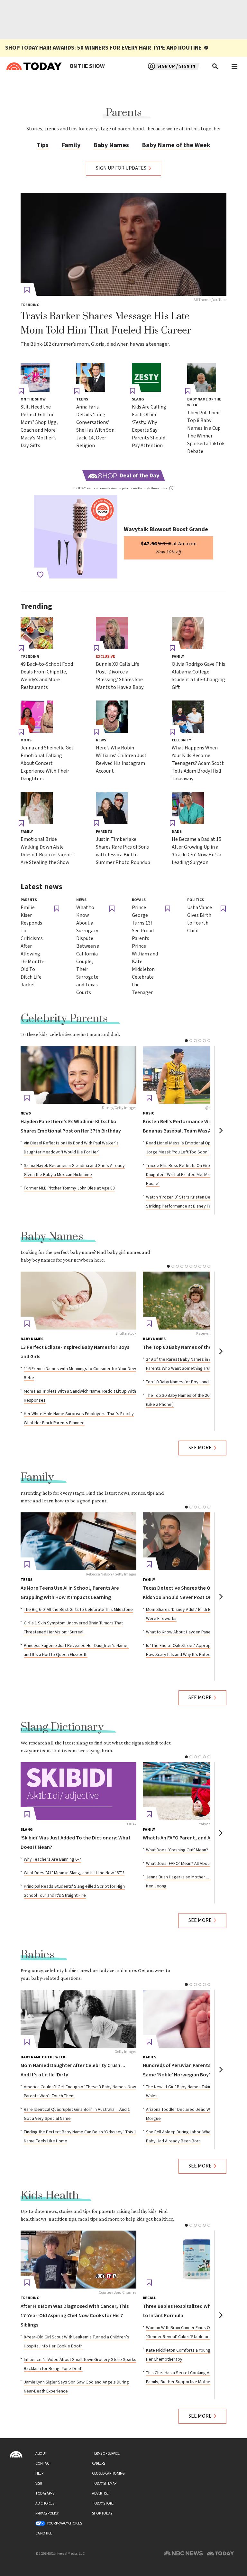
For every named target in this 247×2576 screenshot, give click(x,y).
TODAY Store (103, 2503)
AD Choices (45, 2503)
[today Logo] (16, 2454)
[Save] (27, 290)
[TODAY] (78, 1791)
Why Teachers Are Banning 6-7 (52, 1859)
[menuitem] (87, 66)
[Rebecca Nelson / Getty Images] (78, 1541)
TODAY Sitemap (104, 2483)
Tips (43, 145)
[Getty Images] (78, 2019)
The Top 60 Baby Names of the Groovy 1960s (193, 1347)
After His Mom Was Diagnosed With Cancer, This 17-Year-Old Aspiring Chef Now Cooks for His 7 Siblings (75, 2316)
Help (39, 2473)
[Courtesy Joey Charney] (78, 2260)
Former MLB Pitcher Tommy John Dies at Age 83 (69, 1188)
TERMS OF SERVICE (106, 2454)
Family (71, 145)
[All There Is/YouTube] (123, 244)
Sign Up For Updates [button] (121, 168)
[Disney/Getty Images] (78, 1075)
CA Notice (44, 2533)
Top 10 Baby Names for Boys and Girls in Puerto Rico (196, 1382)
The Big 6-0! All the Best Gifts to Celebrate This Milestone (78, 1610)
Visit (39, 2483)
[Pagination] (186, 1041)
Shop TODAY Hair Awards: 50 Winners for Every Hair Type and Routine (103, 48)
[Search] (215, 66)
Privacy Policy (47, 2513)
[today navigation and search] (234, 66)
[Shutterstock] (78, 1301)
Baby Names (111, 145)
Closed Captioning (108, 2473)
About (41, 2454)
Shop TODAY (102, 2513)
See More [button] (200, 1448)
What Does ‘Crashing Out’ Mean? (177, 1850)
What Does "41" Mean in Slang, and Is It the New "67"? (74, 1873)
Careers (99, 2463)
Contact (43, 2463)
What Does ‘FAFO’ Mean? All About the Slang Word (194, 1864)
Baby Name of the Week (176, 145)
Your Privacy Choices (64, 2523)
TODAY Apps (45, 2493)
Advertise (100, 2493)
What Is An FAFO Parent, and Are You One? (190, 1838)
